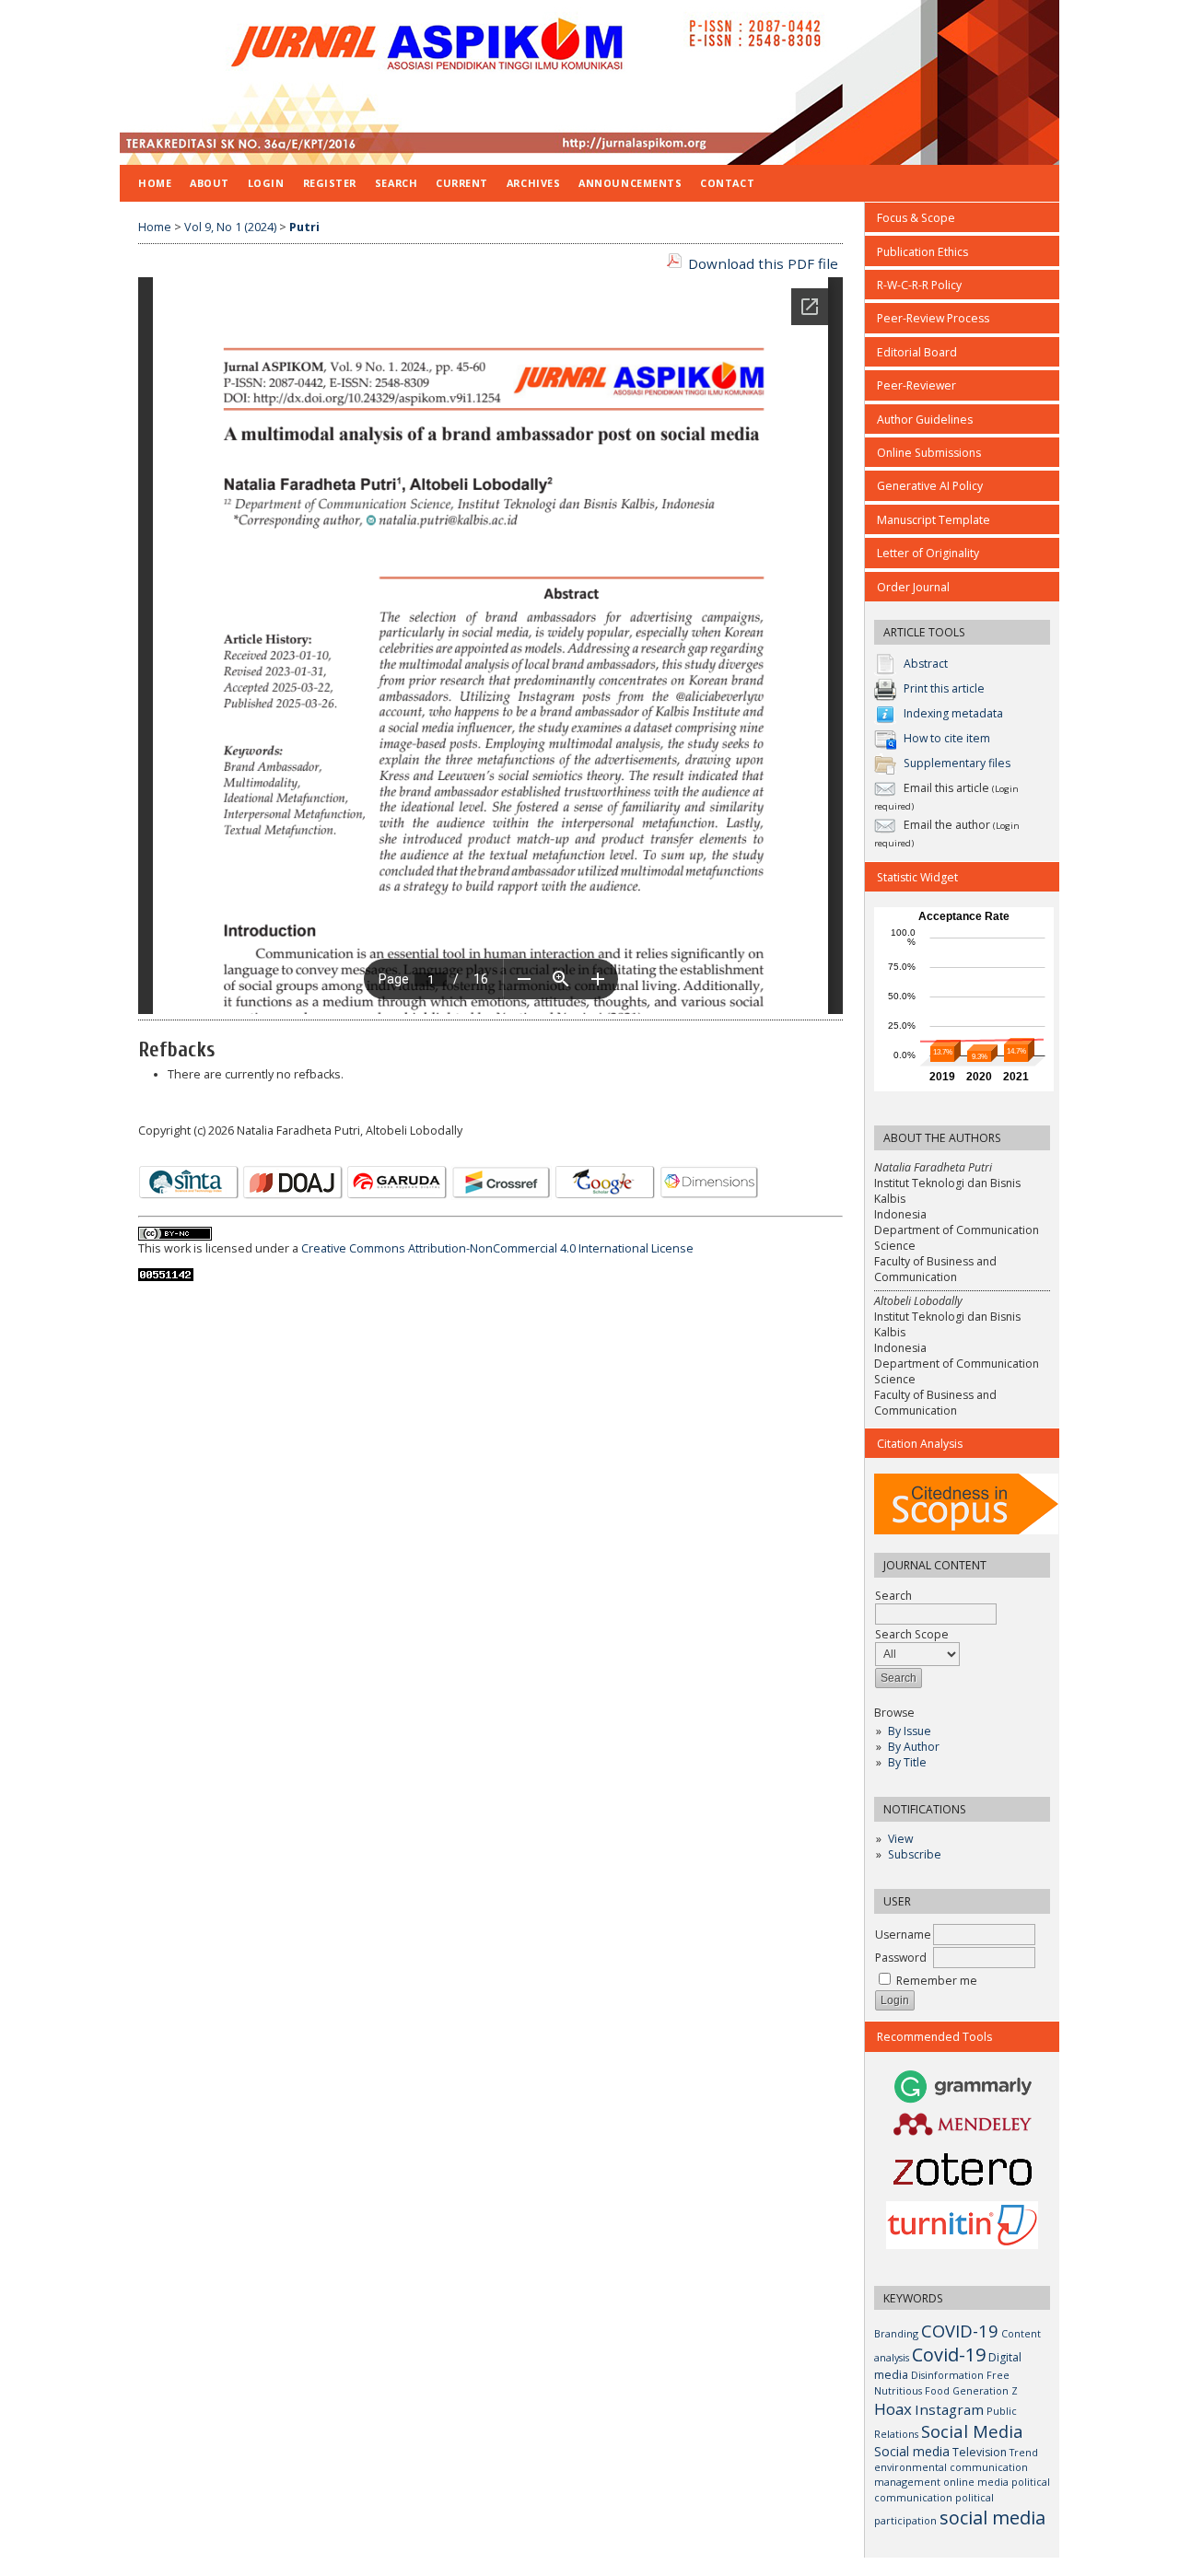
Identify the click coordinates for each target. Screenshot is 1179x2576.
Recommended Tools (934, 2037)
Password (901, 1958)
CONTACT (727, 183)
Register (330, 183)
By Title (907, 1762)
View (900, 1839)
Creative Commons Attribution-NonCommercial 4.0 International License (497, 1248)
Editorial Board (917, 352)
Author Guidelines (925, 420)
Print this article (944, 688)
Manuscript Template (934, 520)
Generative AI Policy (930, 486)
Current (462, 183)
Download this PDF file (763, 263)
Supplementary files (957, 763)
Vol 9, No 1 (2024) (230, 227)
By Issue (910, 1731)
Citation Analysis (920, 1444)
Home (155, 183)
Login (266, 183)
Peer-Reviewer (916, 385)
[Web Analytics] (166, 1277)
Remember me (937, 1981)
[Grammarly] (963, 2101)
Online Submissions (929, 453)
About (210, 183)
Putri (304, 227)
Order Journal (913, 587)
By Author (914, 1747)
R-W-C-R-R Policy (919, 285)
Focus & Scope (916, 218)
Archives (533, 183)
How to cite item (947, 738)
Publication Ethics (922, 252)
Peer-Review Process (933, 318)
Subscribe (915, 1854)
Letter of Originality (928, 553)
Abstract (926, 664)
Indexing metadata (953, 713)
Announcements (630, 183)
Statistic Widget (917, 877)
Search (396, 183)
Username (903, 1935)
